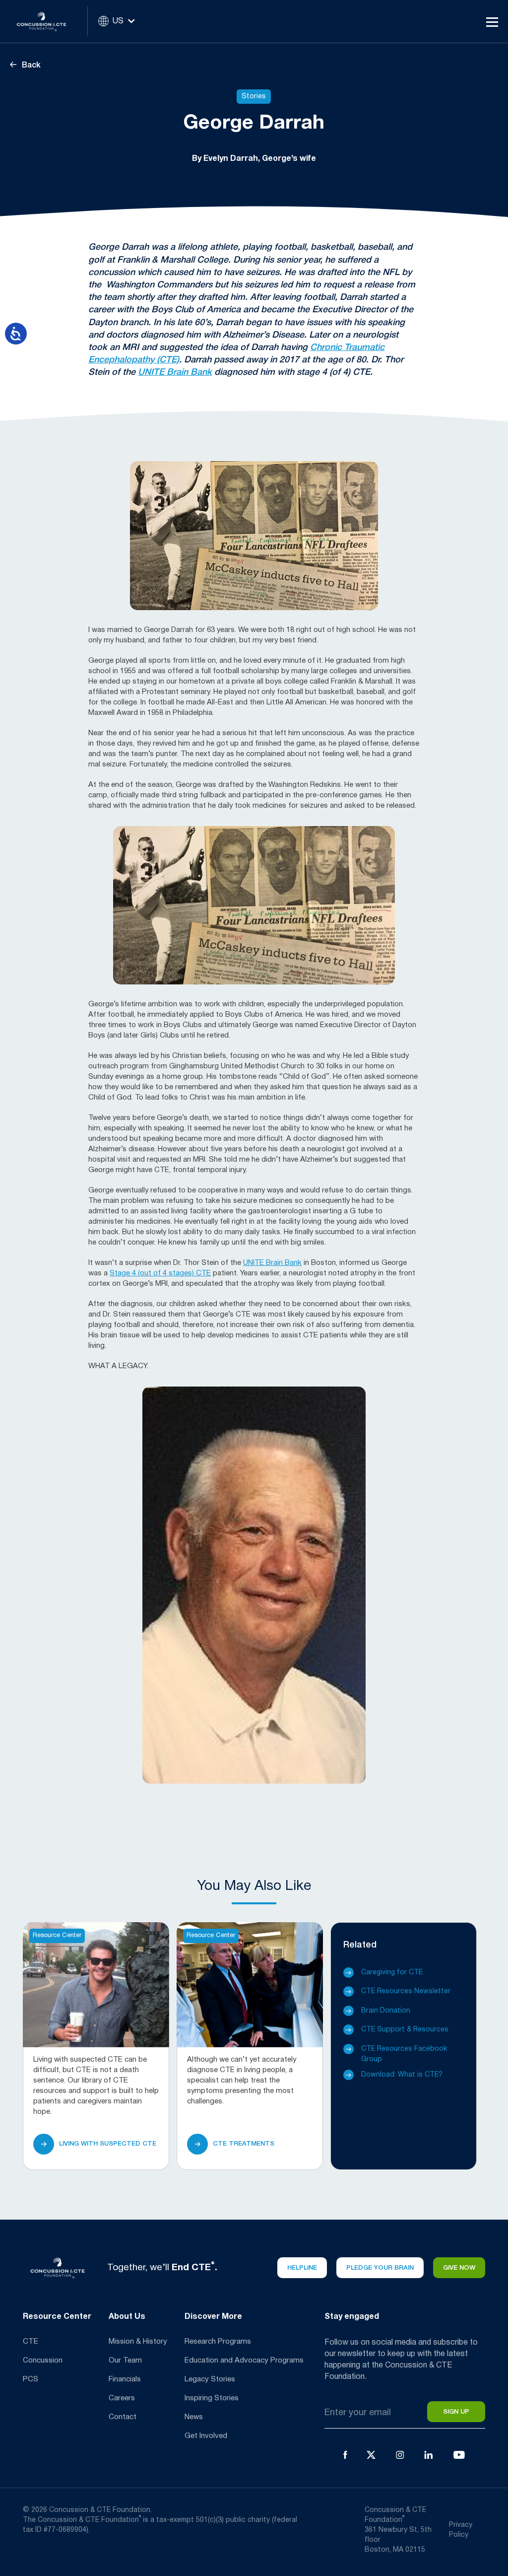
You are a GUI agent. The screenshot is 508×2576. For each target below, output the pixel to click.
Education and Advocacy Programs (244, 2361)
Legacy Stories (210, 2379)
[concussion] (49, 21)
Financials (125, 2379)
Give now (459, 2268)
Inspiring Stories (212, 2398)
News (194, 2417)
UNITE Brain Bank (175, 372)
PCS (31, 2379)
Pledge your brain (380, 2268)
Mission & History (138, 2342)
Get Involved (206, 2436)
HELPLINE (302, 2268)
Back (30, 66)
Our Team (125, 2361)
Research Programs (218, 2342)
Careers (122, 2398)
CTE (31, 2342)
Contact (123, 2417)
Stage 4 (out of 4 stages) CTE (160, 1273)
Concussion (43, 2361)
